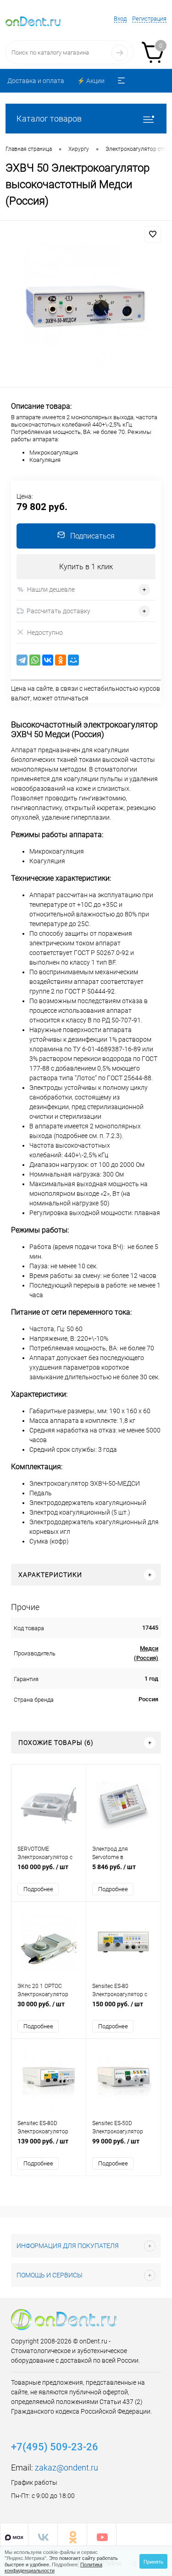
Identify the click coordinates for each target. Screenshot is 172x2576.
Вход (120, 19)
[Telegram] (22, 660)
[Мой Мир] (73, 660)
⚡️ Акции (91, 81)
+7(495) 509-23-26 (55, 2447)
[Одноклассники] (61, 660)
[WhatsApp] (35, 660)
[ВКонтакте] (48, 660)
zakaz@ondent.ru (67, 2468)
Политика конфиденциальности (53, 2567)
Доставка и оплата (36, 81)
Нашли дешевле (51, 589)
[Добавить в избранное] (153, 234)
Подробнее (38, 1889)
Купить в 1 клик (86, 567)
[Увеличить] (86, 305)
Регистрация (149, 19)
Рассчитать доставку (58, 611)
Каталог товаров (49, 119)
